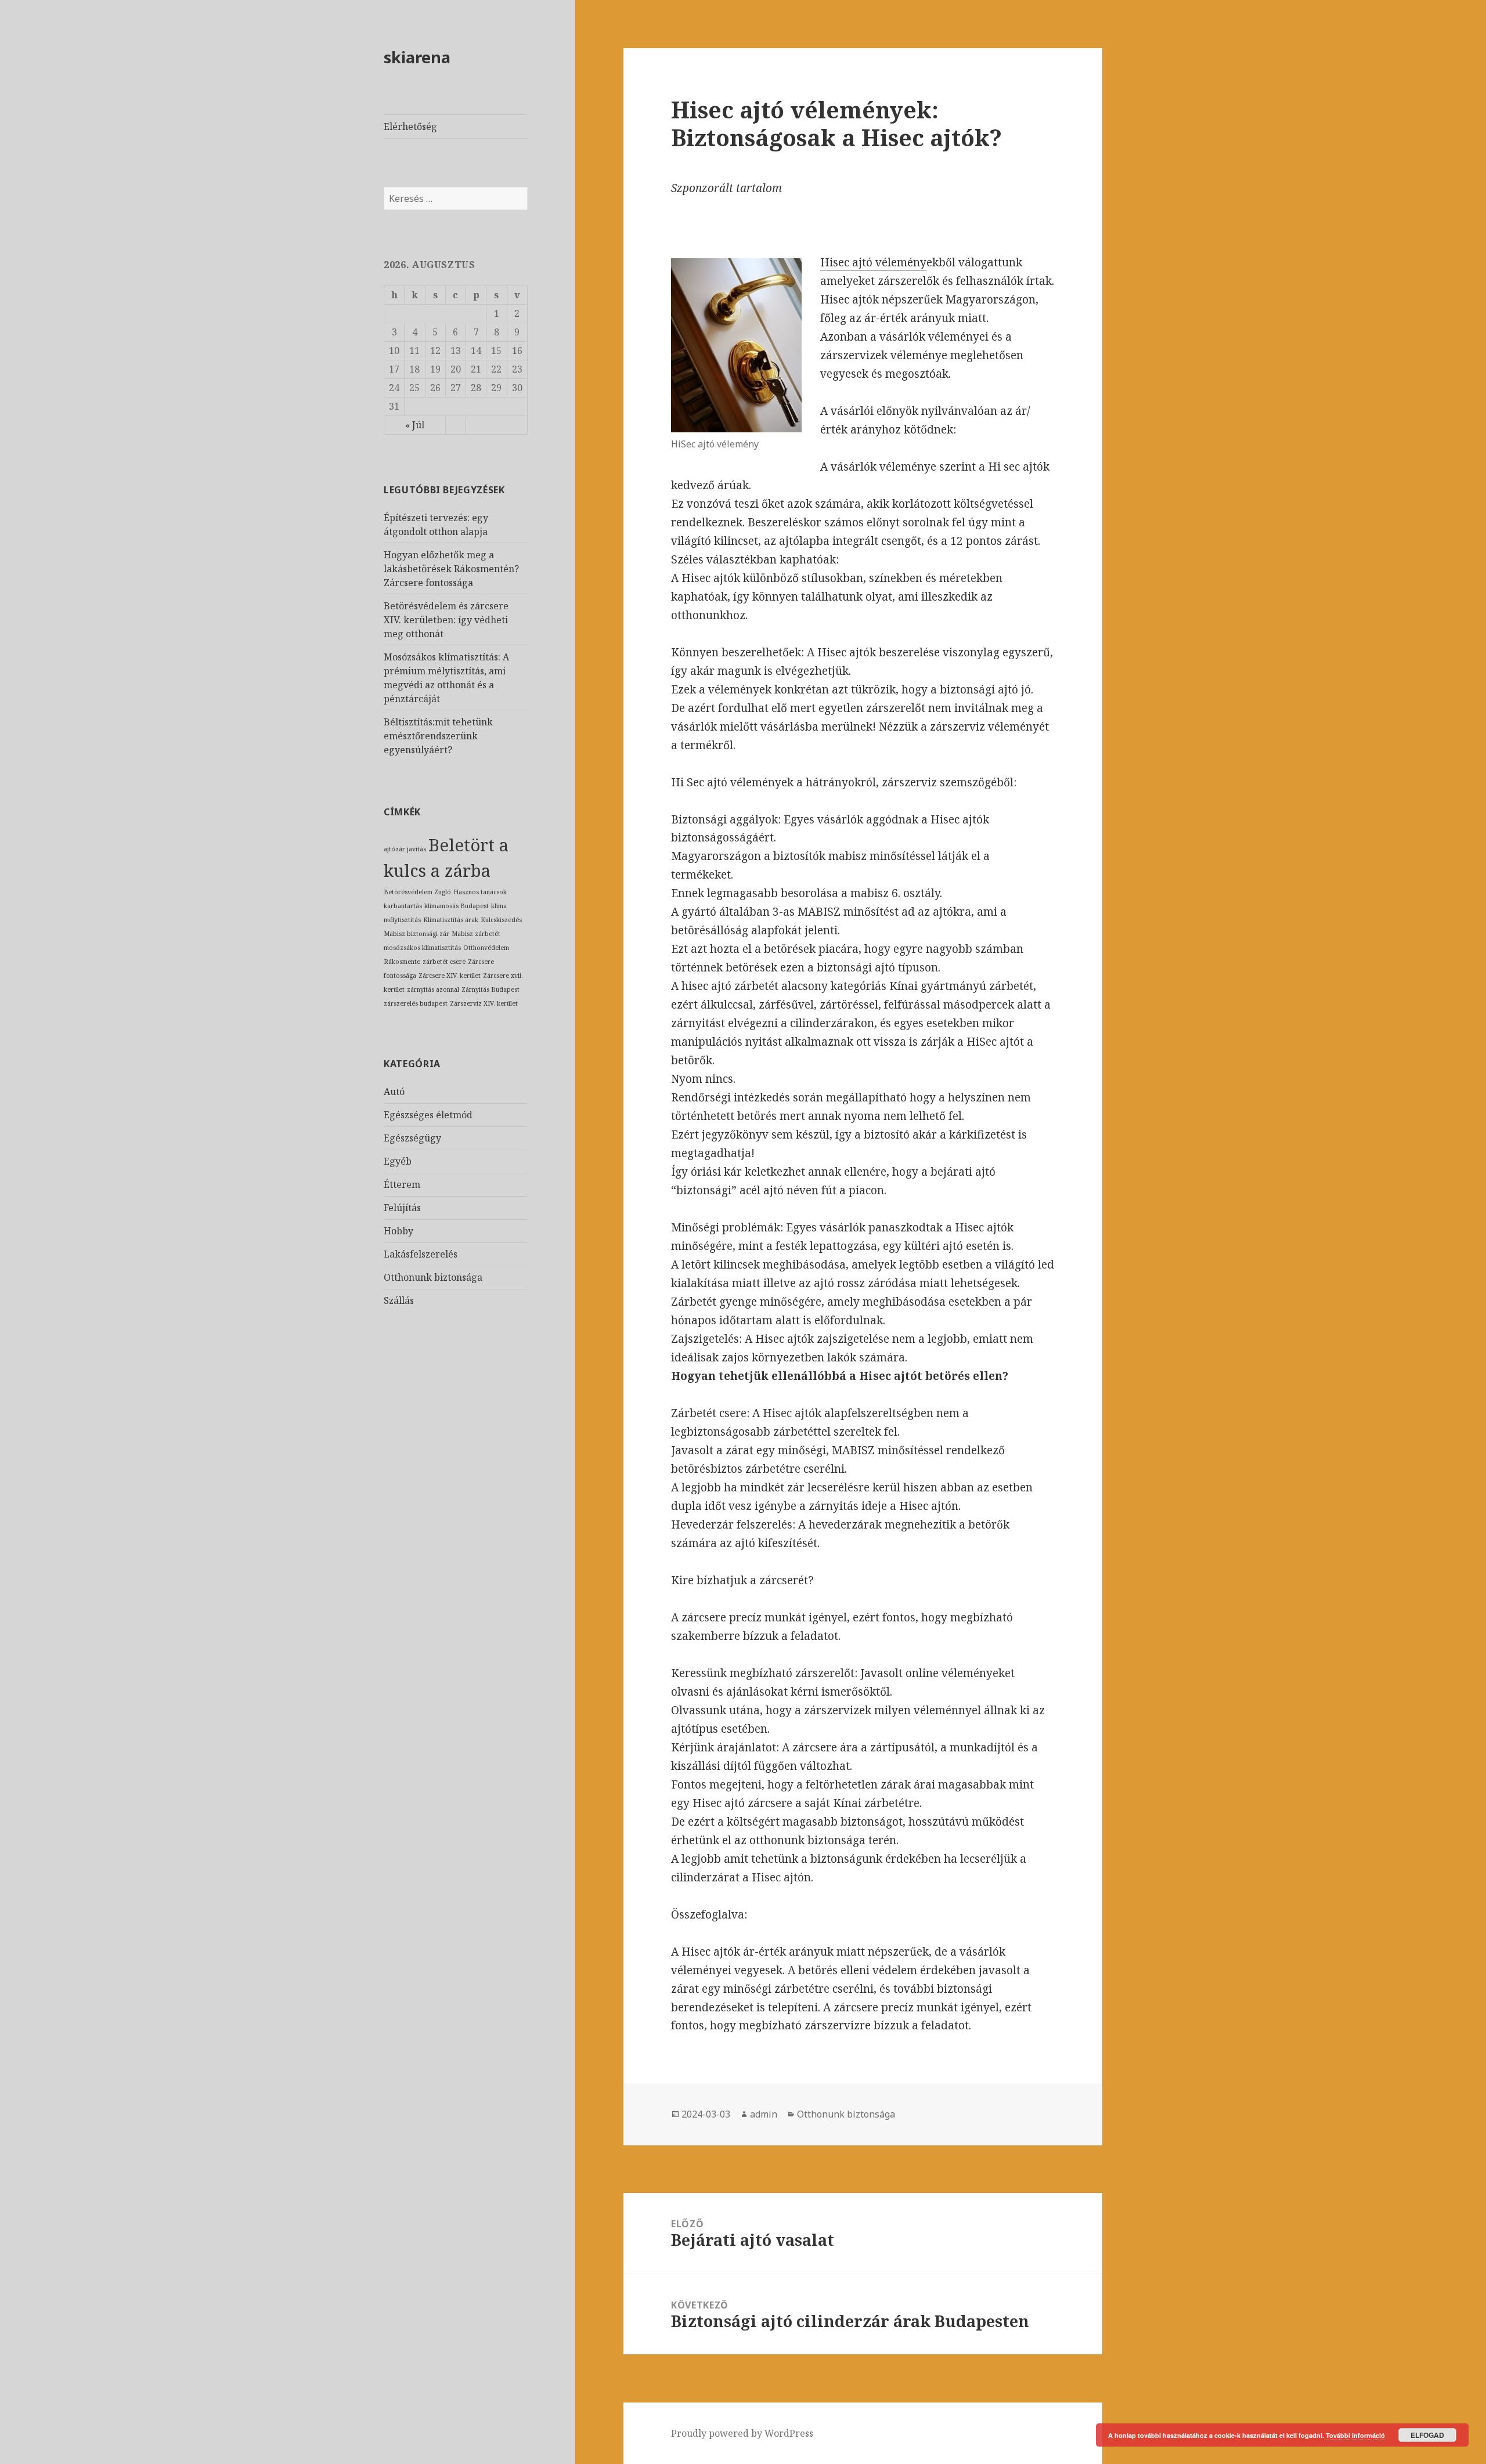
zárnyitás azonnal (433, 989)
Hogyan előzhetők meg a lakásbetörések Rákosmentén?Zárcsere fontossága (451, 569)
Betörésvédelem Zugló (417, 892)
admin (764, 2114)
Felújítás (402, 1208)
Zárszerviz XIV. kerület (484, 1003)
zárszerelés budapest (416, 1003)
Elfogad (1427, 2435)
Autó (394, 1092)
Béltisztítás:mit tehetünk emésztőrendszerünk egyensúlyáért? (438, 736)
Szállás (399, 1300)
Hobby (398, 1231)
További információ (1355, 2435)
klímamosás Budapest (457, 906)
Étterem (402, 1184)
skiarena (417, 57)
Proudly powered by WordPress (742, 2433)
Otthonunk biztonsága (433, 1277)
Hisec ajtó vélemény (873, 262)
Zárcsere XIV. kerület (450, 976)
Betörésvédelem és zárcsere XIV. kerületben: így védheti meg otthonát (446, 620)
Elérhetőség (410, 127)
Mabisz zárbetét (476, 934)
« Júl (415, 425)
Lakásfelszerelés (421, 1254)
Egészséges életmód (428, 1115)
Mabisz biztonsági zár (416, 934)
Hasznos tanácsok (480, 892)
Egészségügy (412, 1138)
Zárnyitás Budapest (490, 989)
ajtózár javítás (405, 849)
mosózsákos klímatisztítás (422, 948)
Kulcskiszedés (501, 920)
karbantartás (403, 906)
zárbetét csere (444, 962)
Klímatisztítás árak (451, 920)
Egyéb (398, 1161)
